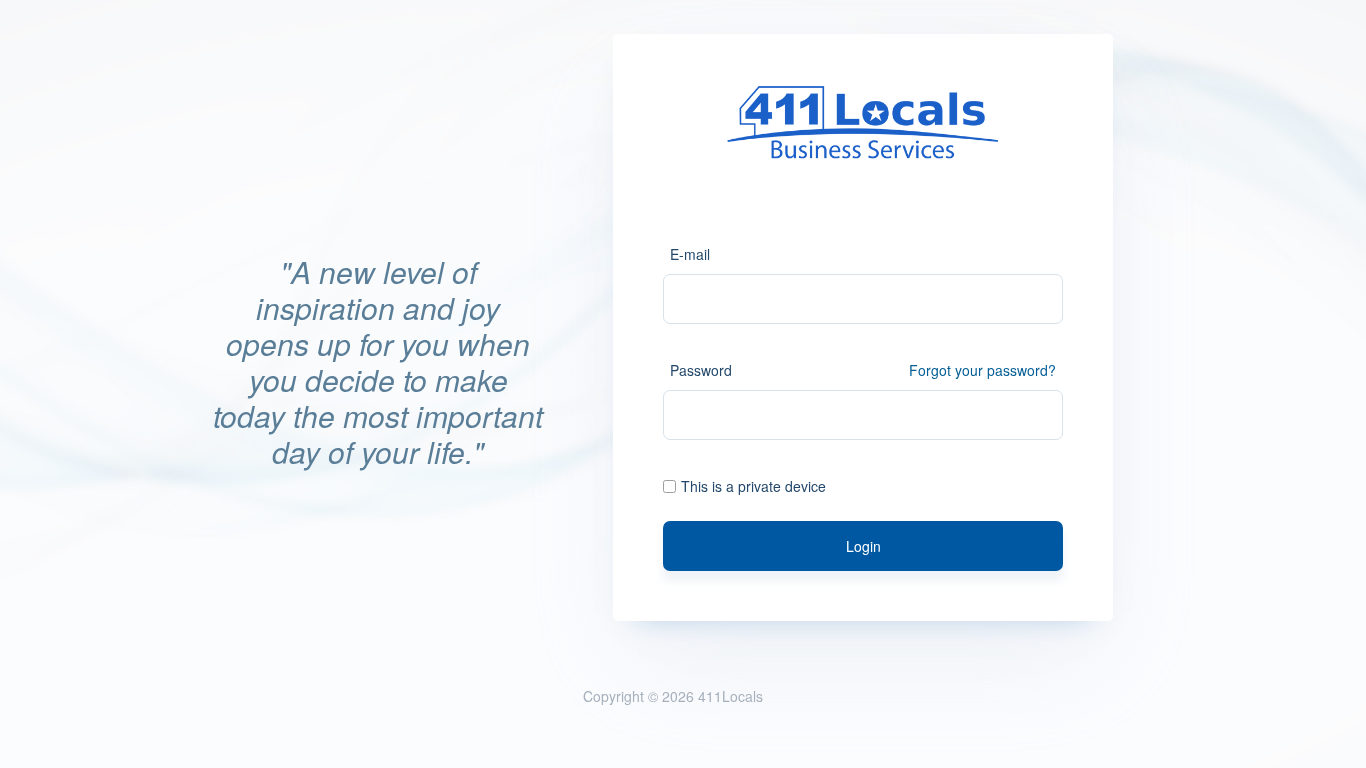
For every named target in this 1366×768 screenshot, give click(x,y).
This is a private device (753, 486)
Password (701, 370)
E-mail (690, 254)
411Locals (730, 696)
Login (863, 546)
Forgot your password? (982, 370)
